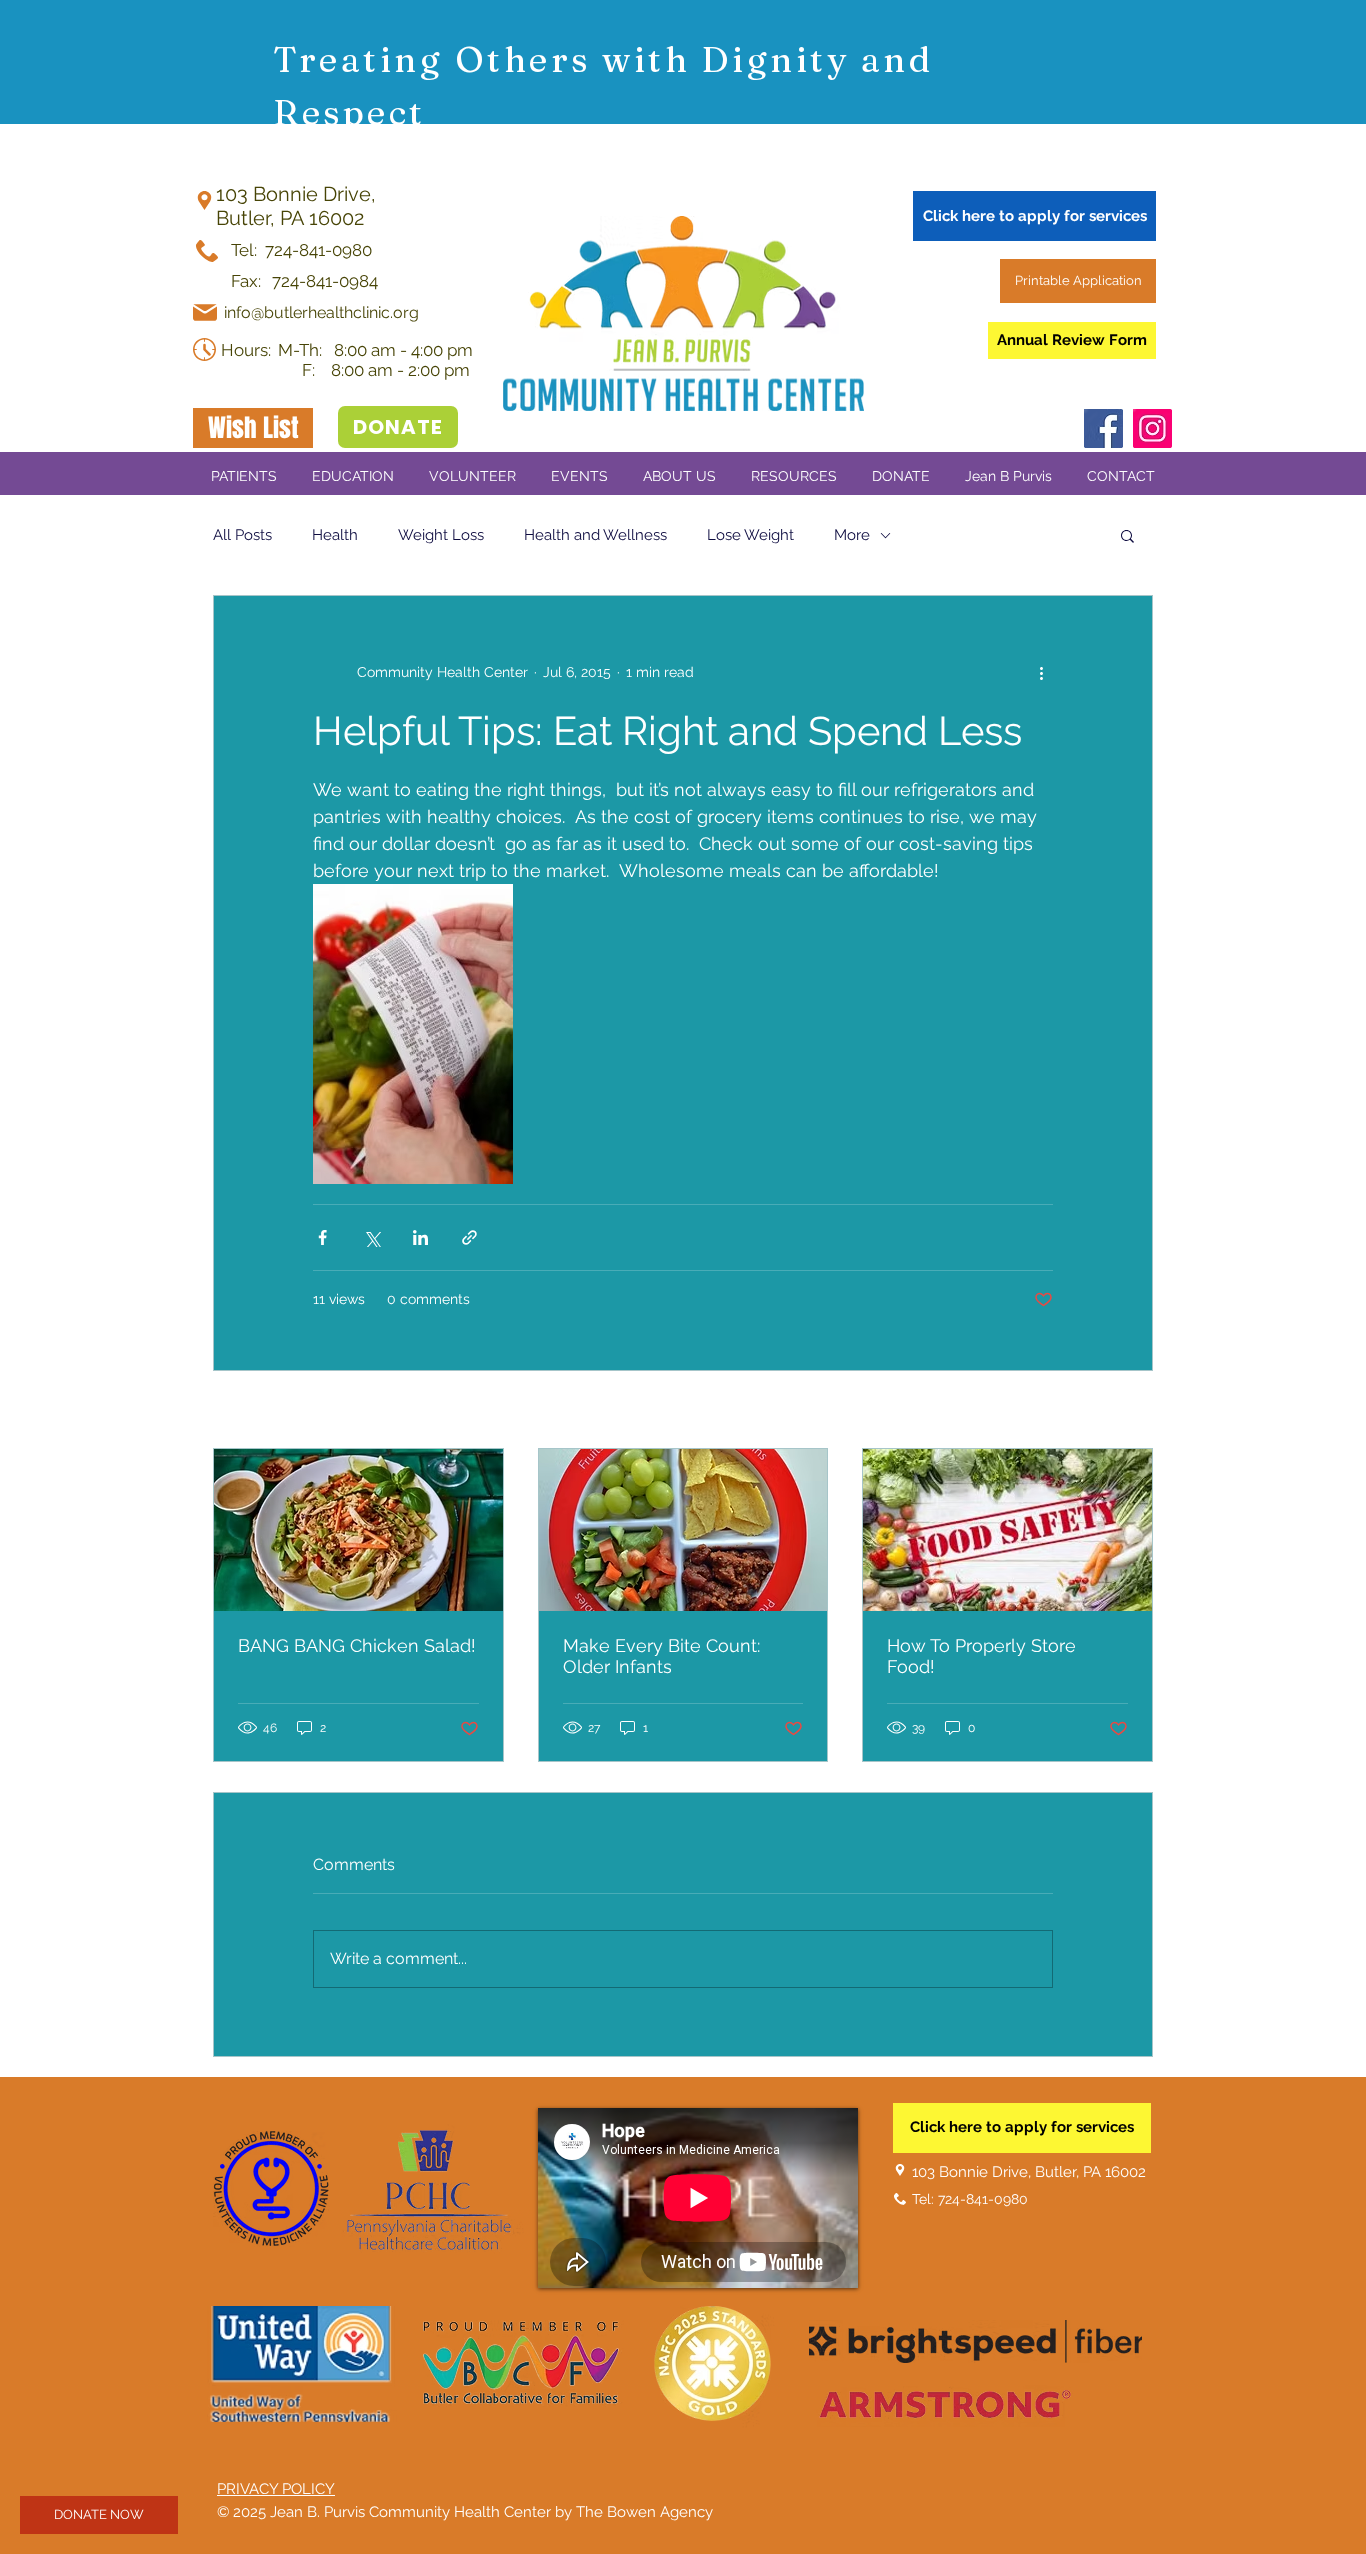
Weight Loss (441, 535)
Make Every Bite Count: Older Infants (661, 1656)
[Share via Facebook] (322, 1237)
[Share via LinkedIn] (420, 1237)
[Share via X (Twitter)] (371, 1237)
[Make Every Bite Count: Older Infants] (683, 1530)
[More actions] (1041, 672)
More (852, 535)
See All (1130, 1411)
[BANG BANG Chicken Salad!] (358, 1530)
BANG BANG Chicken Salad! (357, 1645)
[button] (579, 476)
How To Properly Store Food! (981, 1656)
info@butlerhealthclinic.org (321, 312)
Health (335, 535)
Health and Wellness (595, 535)
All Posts (242, 535)
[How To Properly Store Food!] (1007, 1530)
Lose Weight (750, 535)
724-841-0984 (323, 281)
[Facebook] (1103, 428)
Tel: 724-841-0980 (301, 250)
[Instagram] (1152, 428)
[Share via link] (469, 1237)
